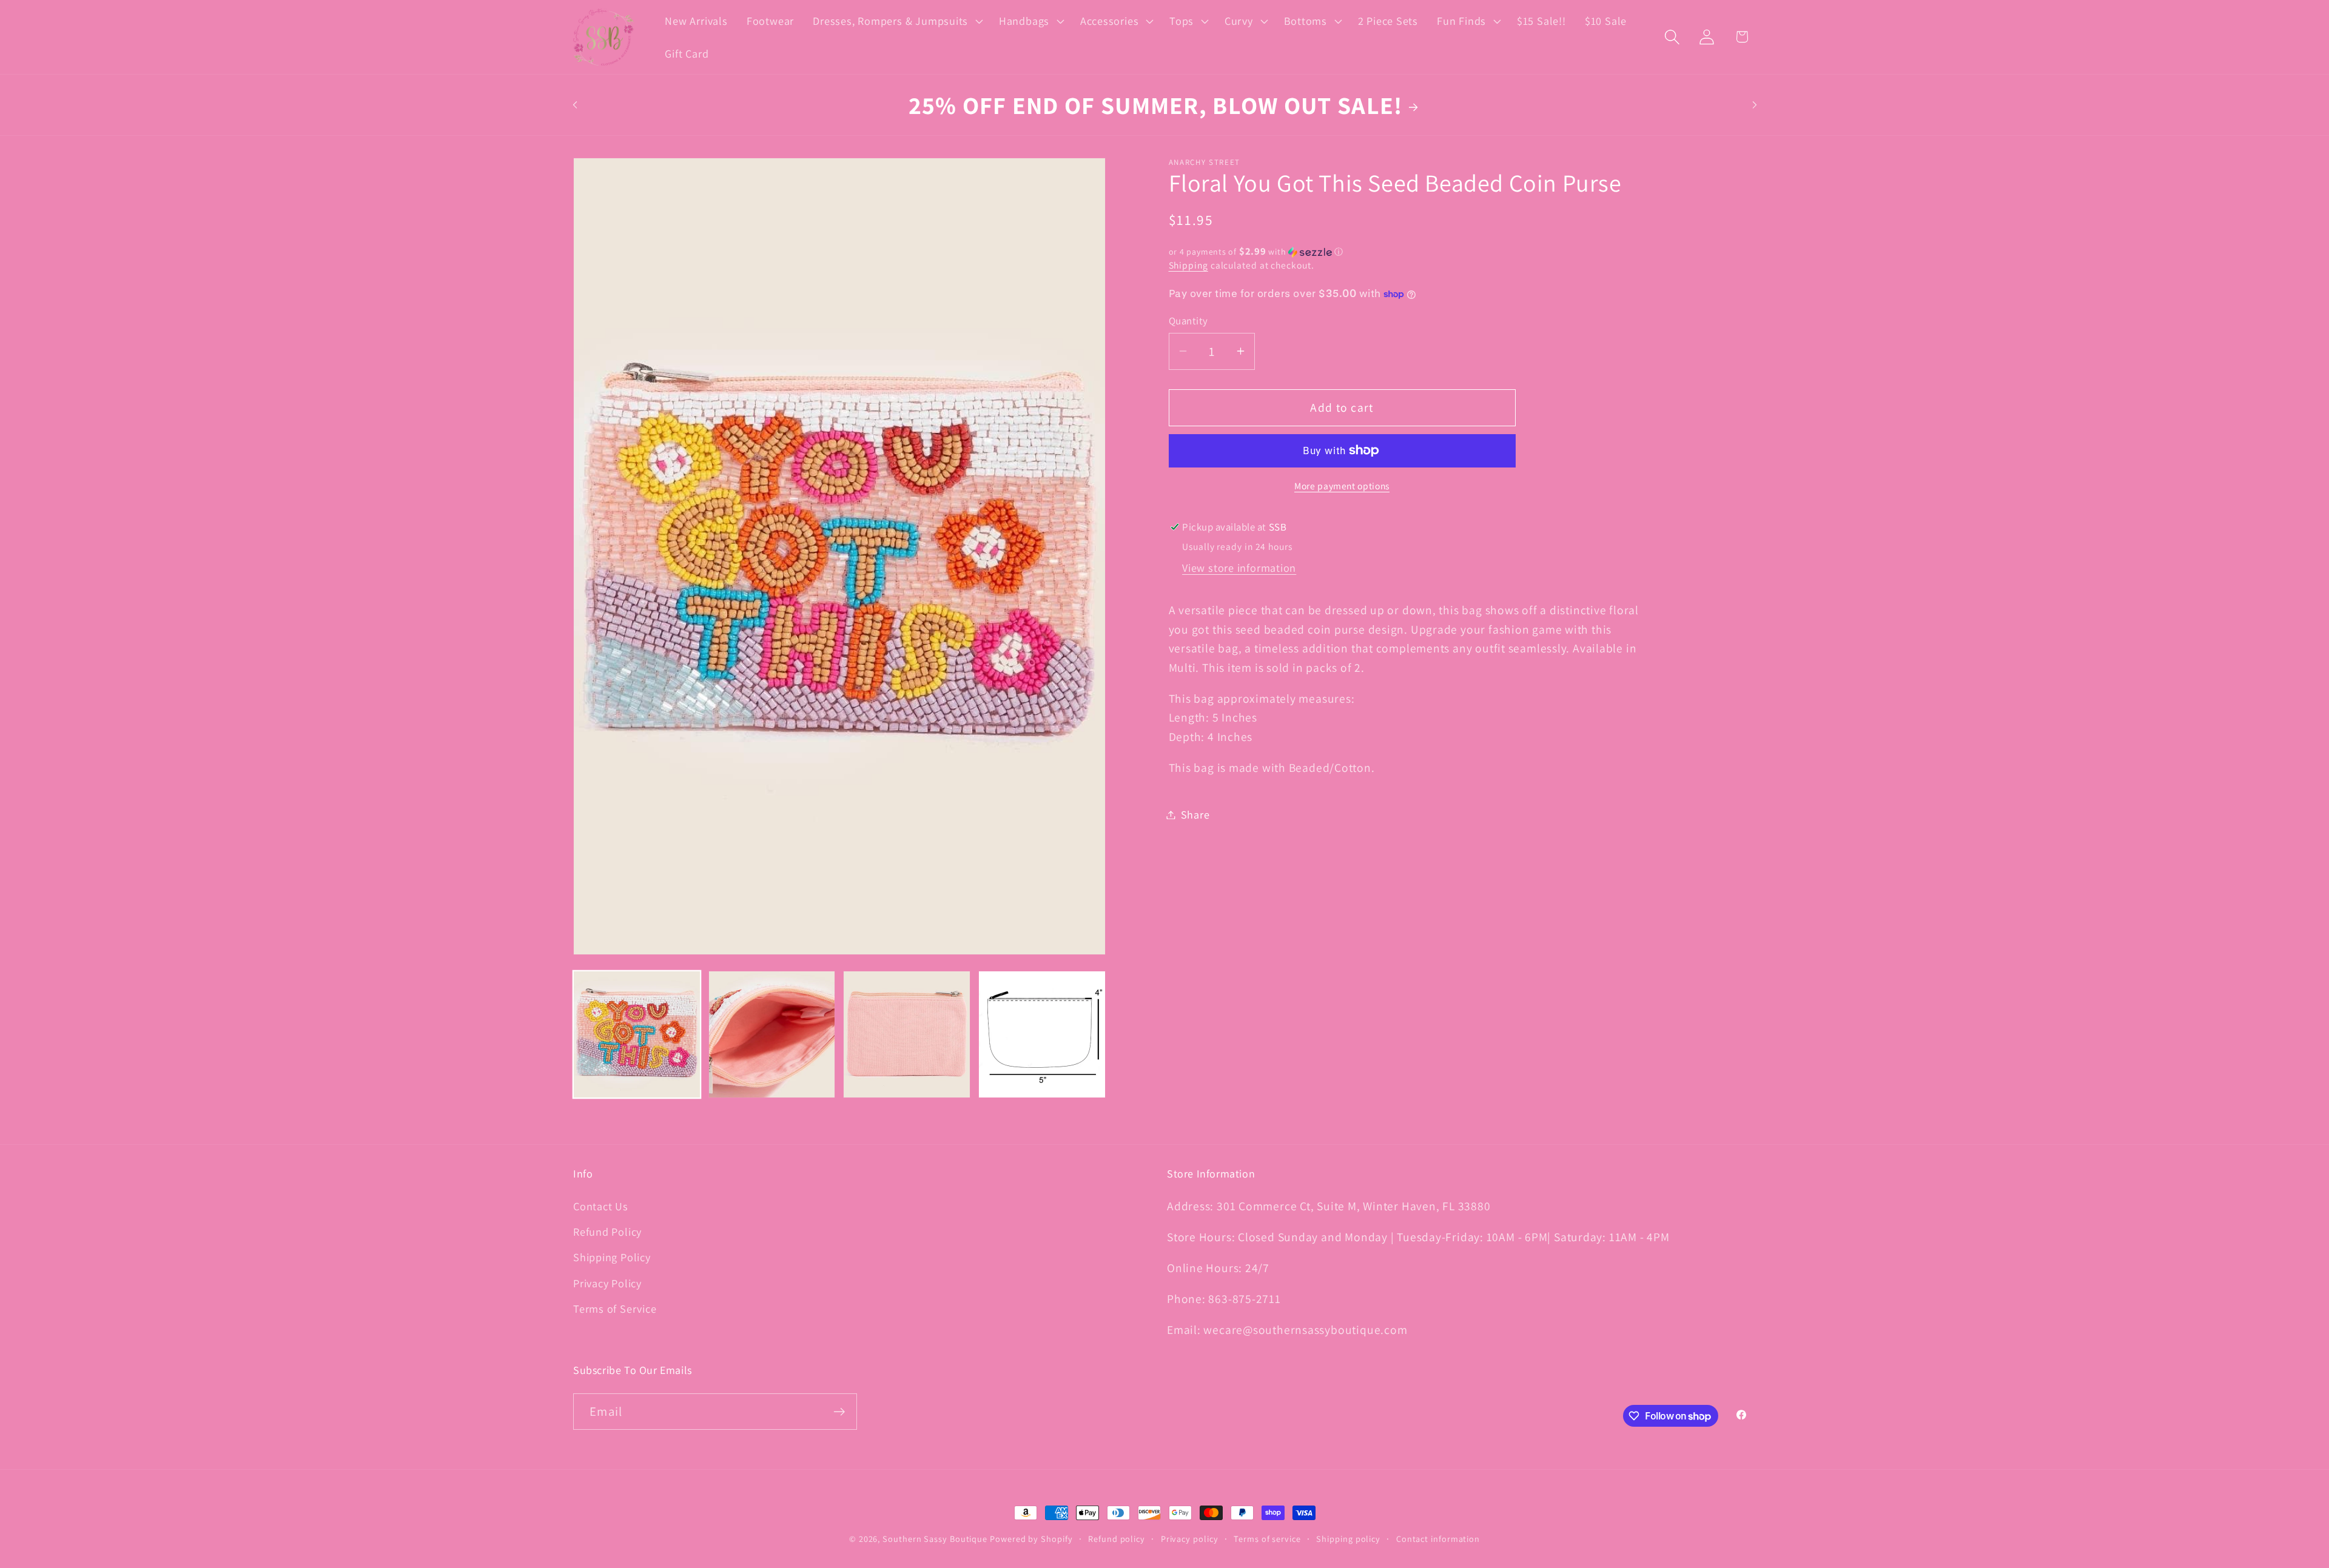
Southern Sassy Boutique (935, 1539)
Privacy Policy (607, 1283)
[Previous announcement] (575, 105)
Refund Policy (607, 1231)
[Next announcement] (1755, 105)
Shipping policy (1348, 1539)
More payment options (1342, 486)
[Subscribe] (839, 1412)
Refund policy (1117, 1539)
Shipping (1188, 265)
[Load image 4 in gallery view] (1042, 1034)
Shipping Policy (612, 1257)
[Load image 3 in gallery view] (907, 1034)
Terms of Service (615, 1308)
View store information (1239, 568)
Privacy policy (1190, 1539)
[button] (897, 21)
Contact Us (601, 1206)
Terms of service (1267, 1539)
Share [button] (1195, 814)
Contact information (1438, 1539)
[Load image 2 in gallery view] (772, 1034)
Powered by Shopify (1031, 1539)
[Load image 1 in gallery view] (637, 1034)
